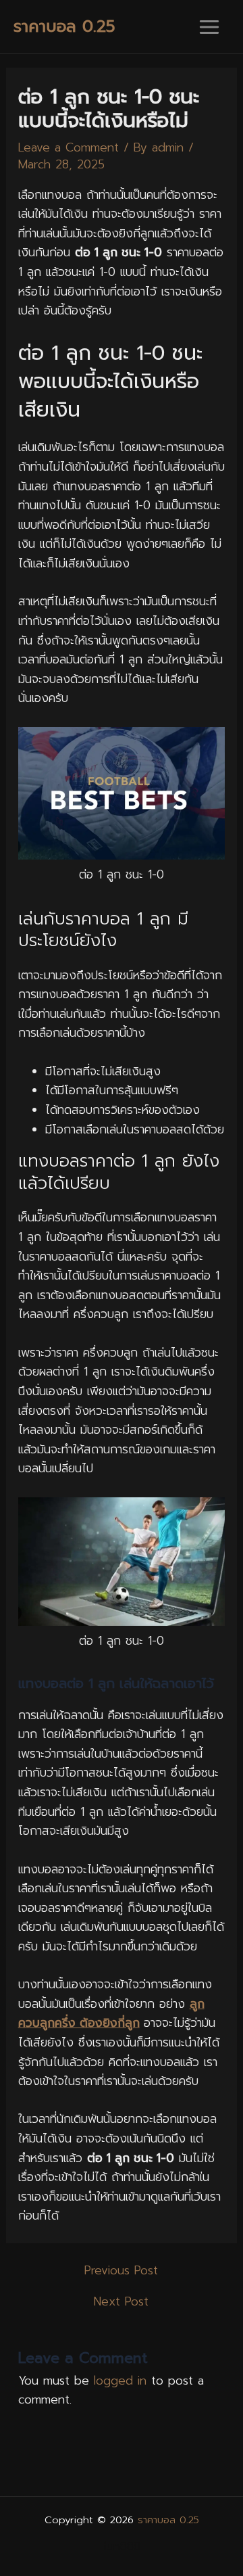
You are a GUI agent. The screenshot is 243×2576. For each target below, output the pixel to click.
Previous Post (121, 2271)
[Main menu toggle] (209, 27)
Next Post (121, 2302)
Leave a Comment (69, 147)
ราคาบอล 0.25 (64, 26)
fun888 (122, 2546)
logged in (120, 2381)
